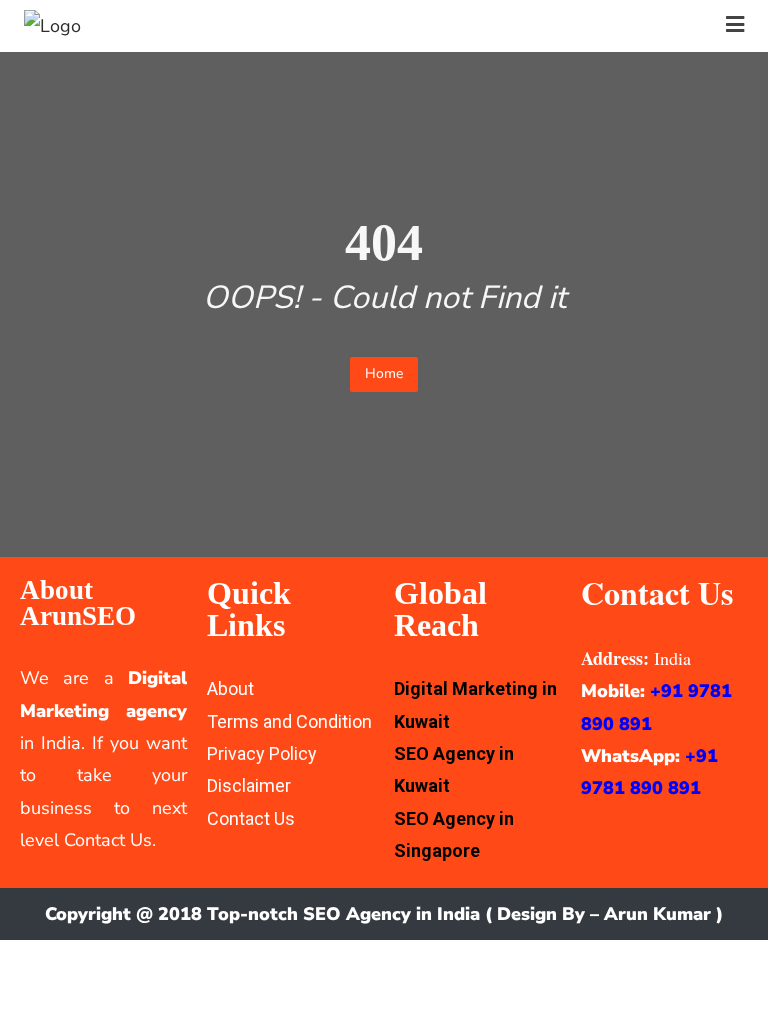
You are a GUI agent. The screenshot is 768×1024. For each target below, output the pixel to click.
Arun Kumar (657, 914)
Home (384, 373)
